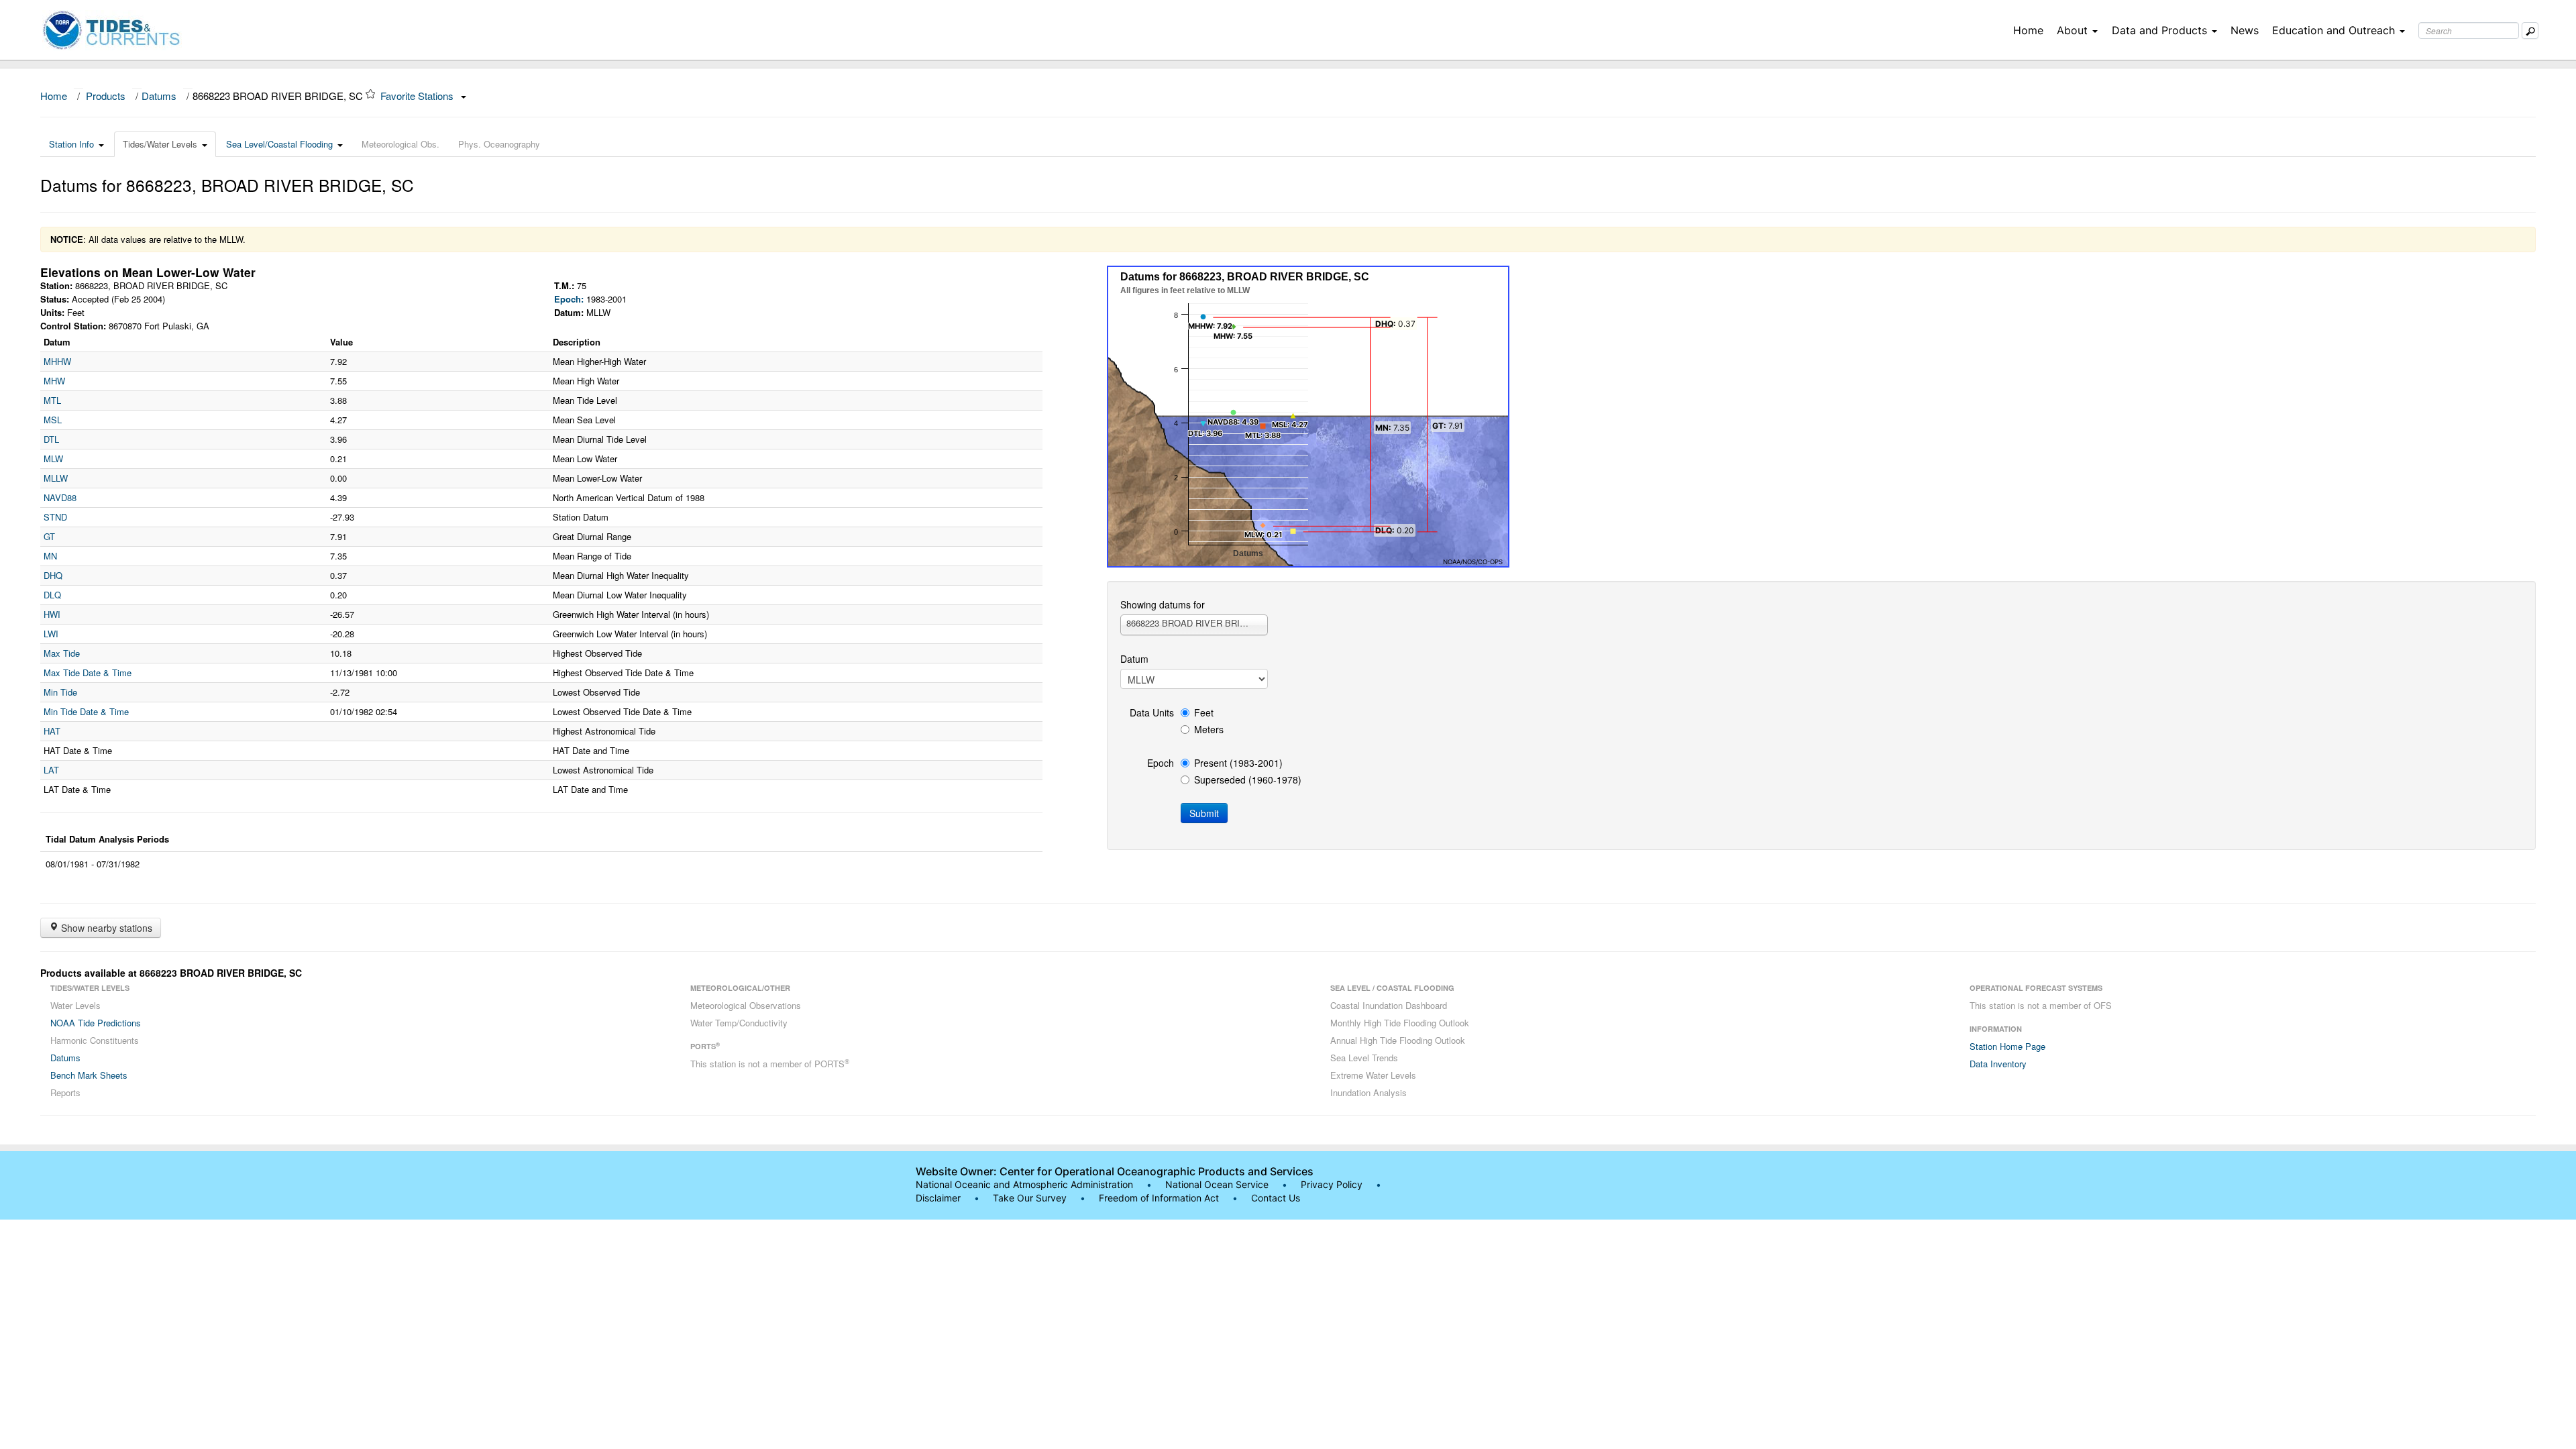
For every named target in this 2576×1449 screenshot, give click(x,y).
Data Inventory (1998, 1064)
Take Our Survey (1031, 1198)
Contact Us (1276, 1198)
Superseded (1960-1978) (1248, 780)
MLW (53, 459)
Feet (1204, 712)
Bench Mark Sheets (89, 1075)
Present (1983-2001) (1238, 763)
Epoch (1161, 763)
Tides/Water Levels (160, 144)
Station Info (71, 144)
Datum (1134, 659)
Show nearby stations (105, 928)
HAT (52, 731)
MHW (54, 381)
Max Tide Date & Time (88, 673)
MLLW (56, 478)
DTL (51, 439)
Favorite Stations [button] (418, 96)
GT (49, 536)
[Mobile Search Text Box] (2530, 31)
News (2245, 30)
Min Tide (60, 692)
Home (2028, 30)
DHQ (53, 575)
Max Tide (62, 653)
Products (106, 96)
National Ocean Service (1217, 1184)
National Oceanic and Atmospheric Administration (1024, 1184)
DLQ (52, 595)
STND (55, 517)
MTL (52, 400)
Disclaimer (938, 1198)
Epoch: (569, 299)
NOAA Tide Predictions (96, 1023)
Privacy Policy (1332, 1184)
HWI (52, 614)
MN (50, 556)
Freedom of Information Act (1159, 1198)
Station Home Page (2007, 1046)
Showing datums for (1163, 604)
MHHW (57, 361)
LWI (51, 634)
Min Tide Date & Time (86, 711)
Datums (159, 96)
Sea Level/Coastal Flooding (279, 144)
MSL (53, 420)
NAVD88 (60, 497)
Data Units (1152, 712)
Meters (1209, 729)
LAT (51, 770)
